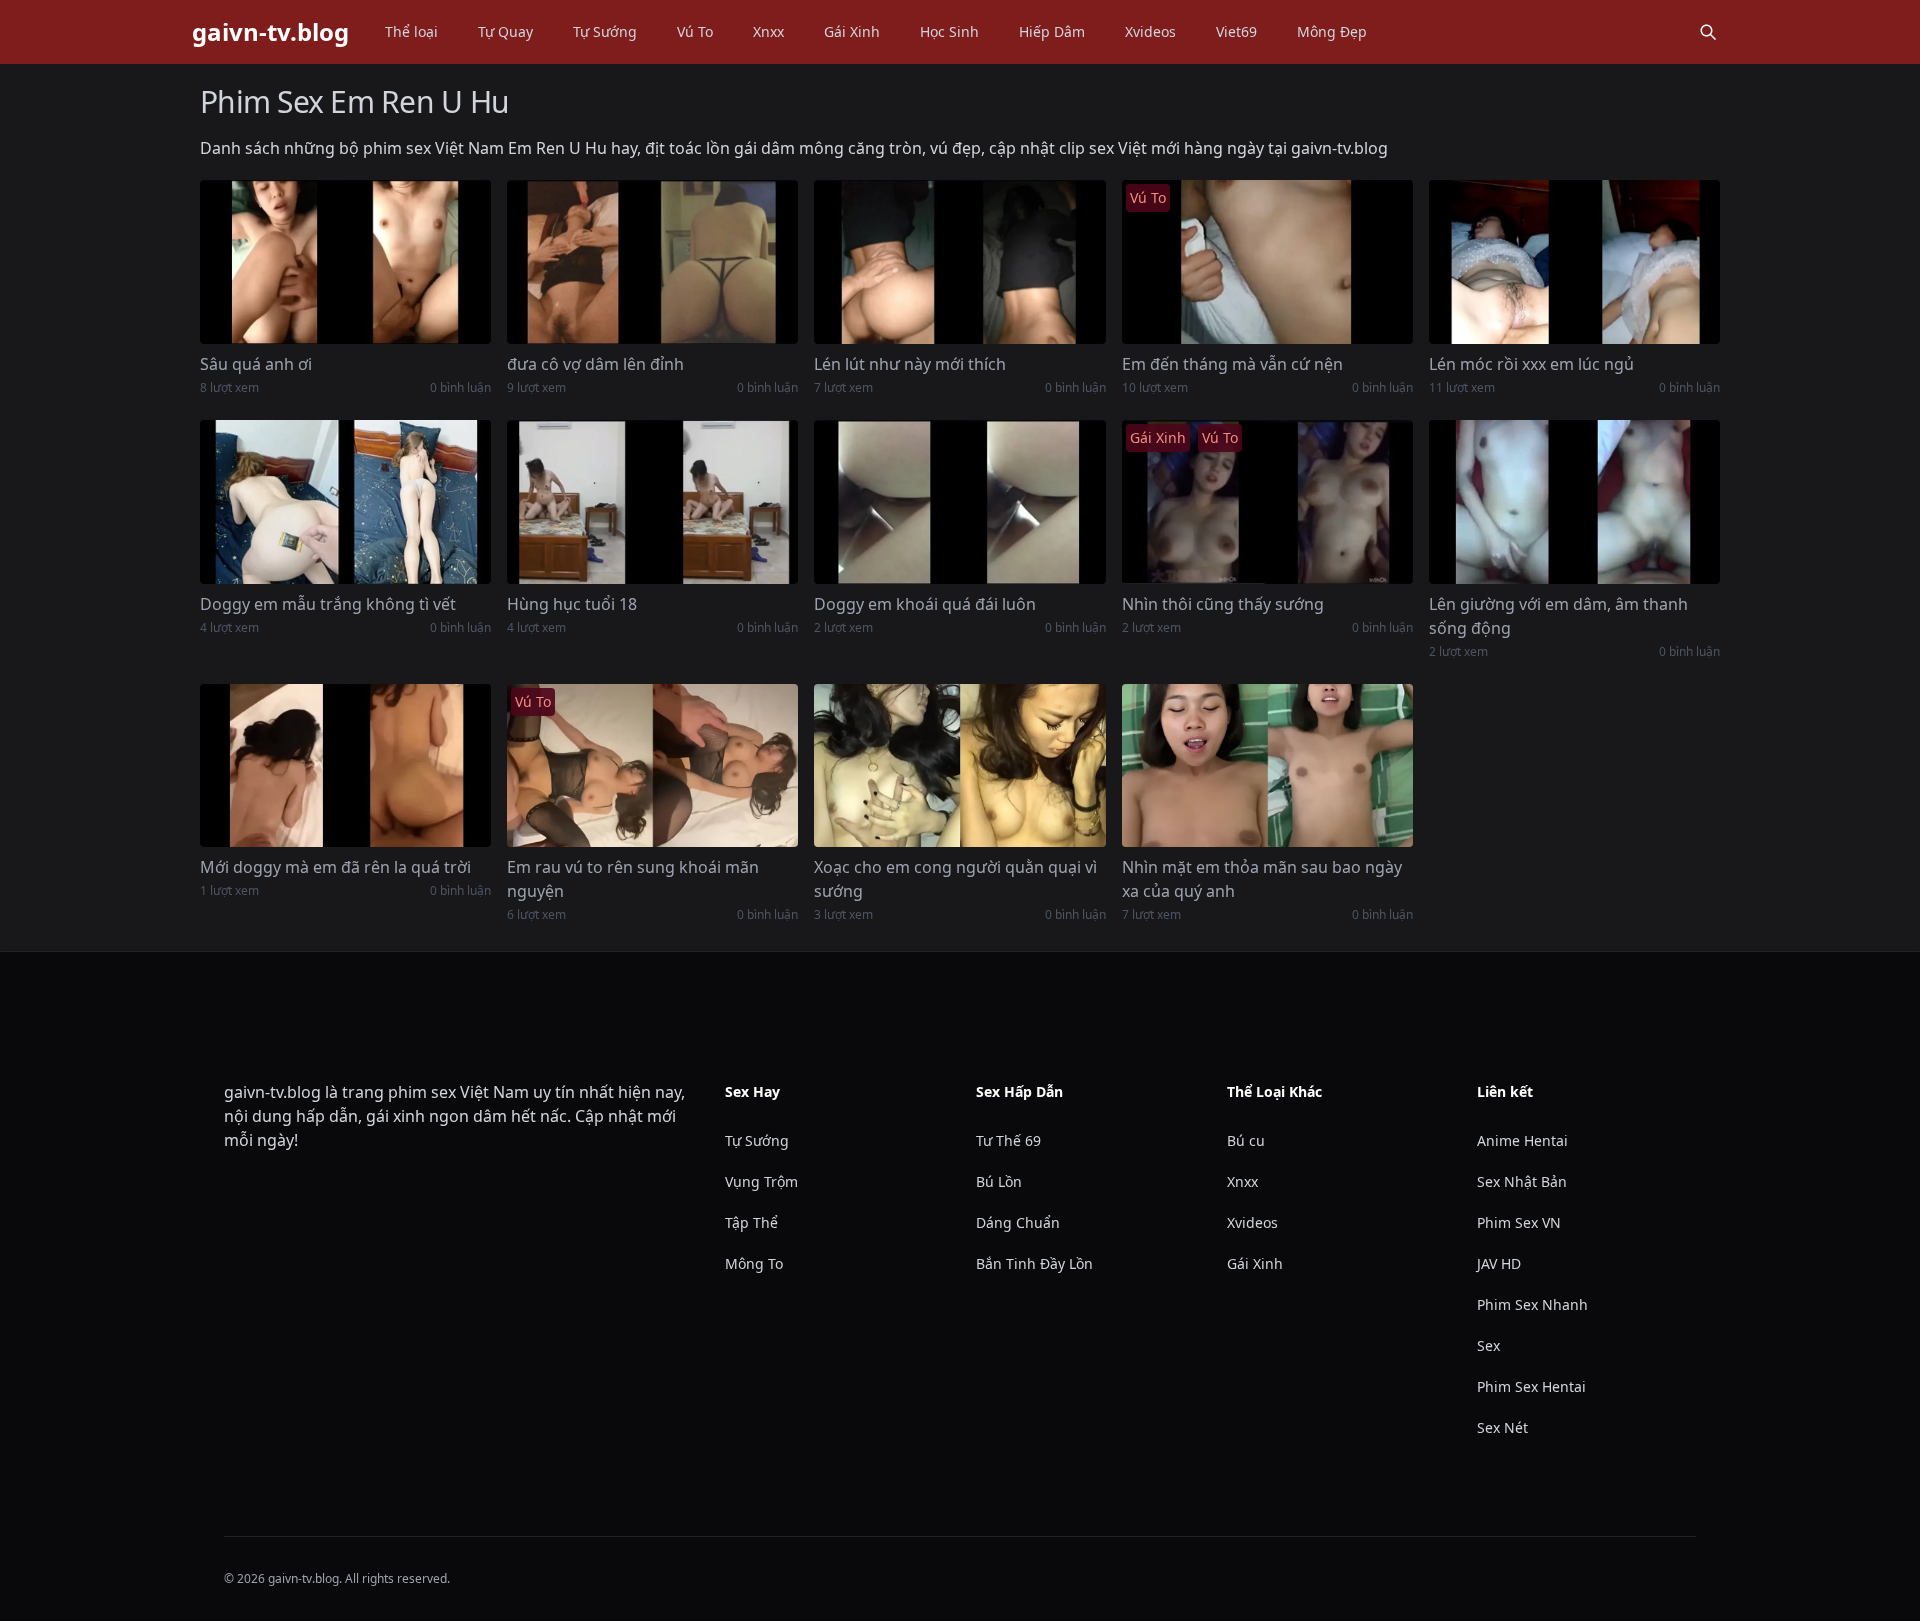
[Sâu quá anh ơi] (345, 262)
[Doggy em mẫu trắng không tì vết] (345, 502)
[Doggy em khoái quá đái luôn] (959, 502)
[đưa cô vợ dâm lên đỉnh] (652, 262)
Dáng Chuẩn (1018, 1222)
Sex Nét (1502, 1427)
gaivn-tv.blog (270, 32)
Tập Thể (751, 1222)
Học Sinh (949, 31)
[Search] (1708, 32)
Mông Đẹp (1332, 31)
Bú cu (1246, 1140)
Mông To (754, 1263)
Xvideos (1150, 31)
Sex (1488, 1345)
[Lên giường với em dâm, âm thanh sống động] (1574, 502)
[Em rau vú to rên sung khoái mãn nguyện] (652, 766)
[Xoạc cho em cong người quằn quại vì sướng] (959, 766)
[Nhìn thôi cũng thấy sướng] (1267, 502)
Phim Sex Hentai (1531, 1386)
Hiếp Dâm (1052, 31)
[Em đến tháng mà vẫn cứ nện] (1267, 262)
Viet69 (1236, 31)
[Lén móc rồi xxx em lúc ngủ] (1574, 262)
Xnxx (768, 31)
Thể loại (411, 31)
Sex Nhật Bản (1522, 1181)
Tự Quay (505, 31)
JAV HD (1499, 1263)
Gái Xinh (852, 31)
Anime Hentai (1522, 1140)
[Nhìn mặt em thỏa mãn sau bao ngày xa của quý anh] (1267, 766)
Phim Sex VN (1519, 1222)
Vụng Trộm (761, 1181)
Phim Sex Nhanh (1532, 1304)
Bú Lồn (999, 1181)
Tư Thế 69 (1008, 1140)
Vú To (695, 31)
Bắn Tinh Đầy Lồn (1034, 1263)
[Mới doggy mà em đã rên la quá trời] (345, 766)
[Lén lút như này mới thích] (959, 262)
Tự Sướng (605, 31)
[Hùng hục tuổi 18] (652, 502)
